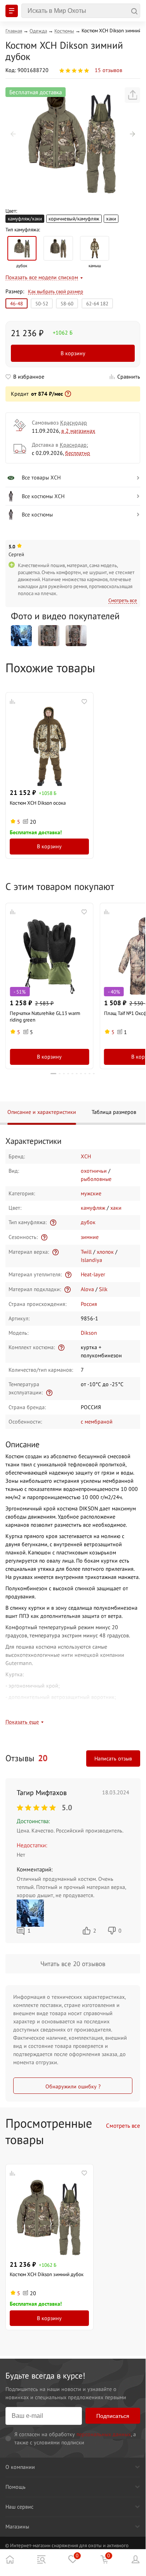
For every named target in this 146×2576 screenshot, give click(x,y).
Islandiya (91, 1260)
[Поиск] (81, 11)
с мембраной (97, 1422)
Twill (86, 1252)
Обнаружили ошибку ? (73, 2086)
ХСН (86, 1156)
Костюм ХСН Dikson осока (38, 803)
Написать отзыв (113, 1758)
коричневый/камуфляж (74, 218)
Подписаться (113, 2416)
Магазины (17, 2527)
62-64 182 (97, 303)
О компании (20, 2467)
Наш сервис (19, 2507)
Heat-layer (93, 1274)
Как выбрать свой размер (56, 292)
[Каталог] (41, 2559)
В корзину (73, 353)
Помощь (16, 2487)
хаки (111, 218)
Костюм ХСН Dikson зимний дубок (47, 2274)
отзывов (109, 70)
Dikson (89, 1333)
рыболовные (96, 1179)
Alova (87, 1289)
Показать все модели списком (42, 277)
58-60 (67, 303)
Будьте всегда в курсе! (45, 2376)
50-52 (42, 303)
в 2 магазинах (78, 431)
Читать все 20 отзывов (73, 1964)
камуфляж (93, 1208)
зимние (90, 1237)
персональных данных (104, 2434)
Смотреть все (123, 600)
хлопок (105, 1252)
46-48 (17, 303)
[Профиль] (136, 2559)
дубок (88, 1222)
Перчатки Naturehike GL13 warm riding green (45, 1016)
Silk (103, 1289)
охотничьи (94, 1171)
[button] (13, 134)
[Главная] (10, 2559)
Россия (89, 1304)
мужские (91, 1193)
